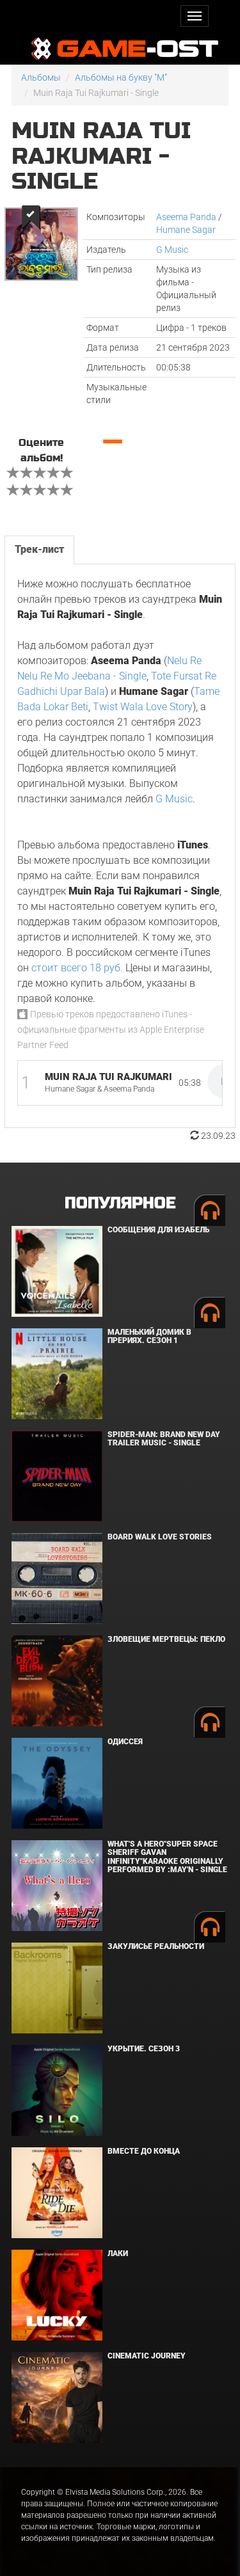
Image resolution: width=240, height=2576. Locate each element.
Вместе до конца (144, 2151)
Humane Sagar (186, 230)
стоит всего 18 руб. (77, 968)
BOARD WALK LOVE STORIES (160, 1537)
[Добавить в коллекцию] (30, 217)
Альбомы (41, 77)
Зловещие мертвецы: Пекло (166, 1639)
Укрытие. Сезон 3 (144, 2049)
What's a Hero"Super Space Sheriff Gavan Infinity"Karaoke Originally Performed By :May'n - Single (167, 1857)
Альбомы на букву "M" (121, 77)
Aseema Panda (186, 217)
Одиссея (125, 1742)
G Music (172, 250)
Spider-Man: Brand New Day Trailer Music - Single (164, 1439)
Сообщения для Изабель (158, 1230)
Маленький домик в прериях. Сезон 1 (149, 1336)
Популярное (120, 1203)
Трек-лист (39, 549)
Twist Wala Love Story (143, 707)
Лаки (118, 2254)
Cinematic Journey (147, 2356)
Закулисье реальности (156, 1946)
